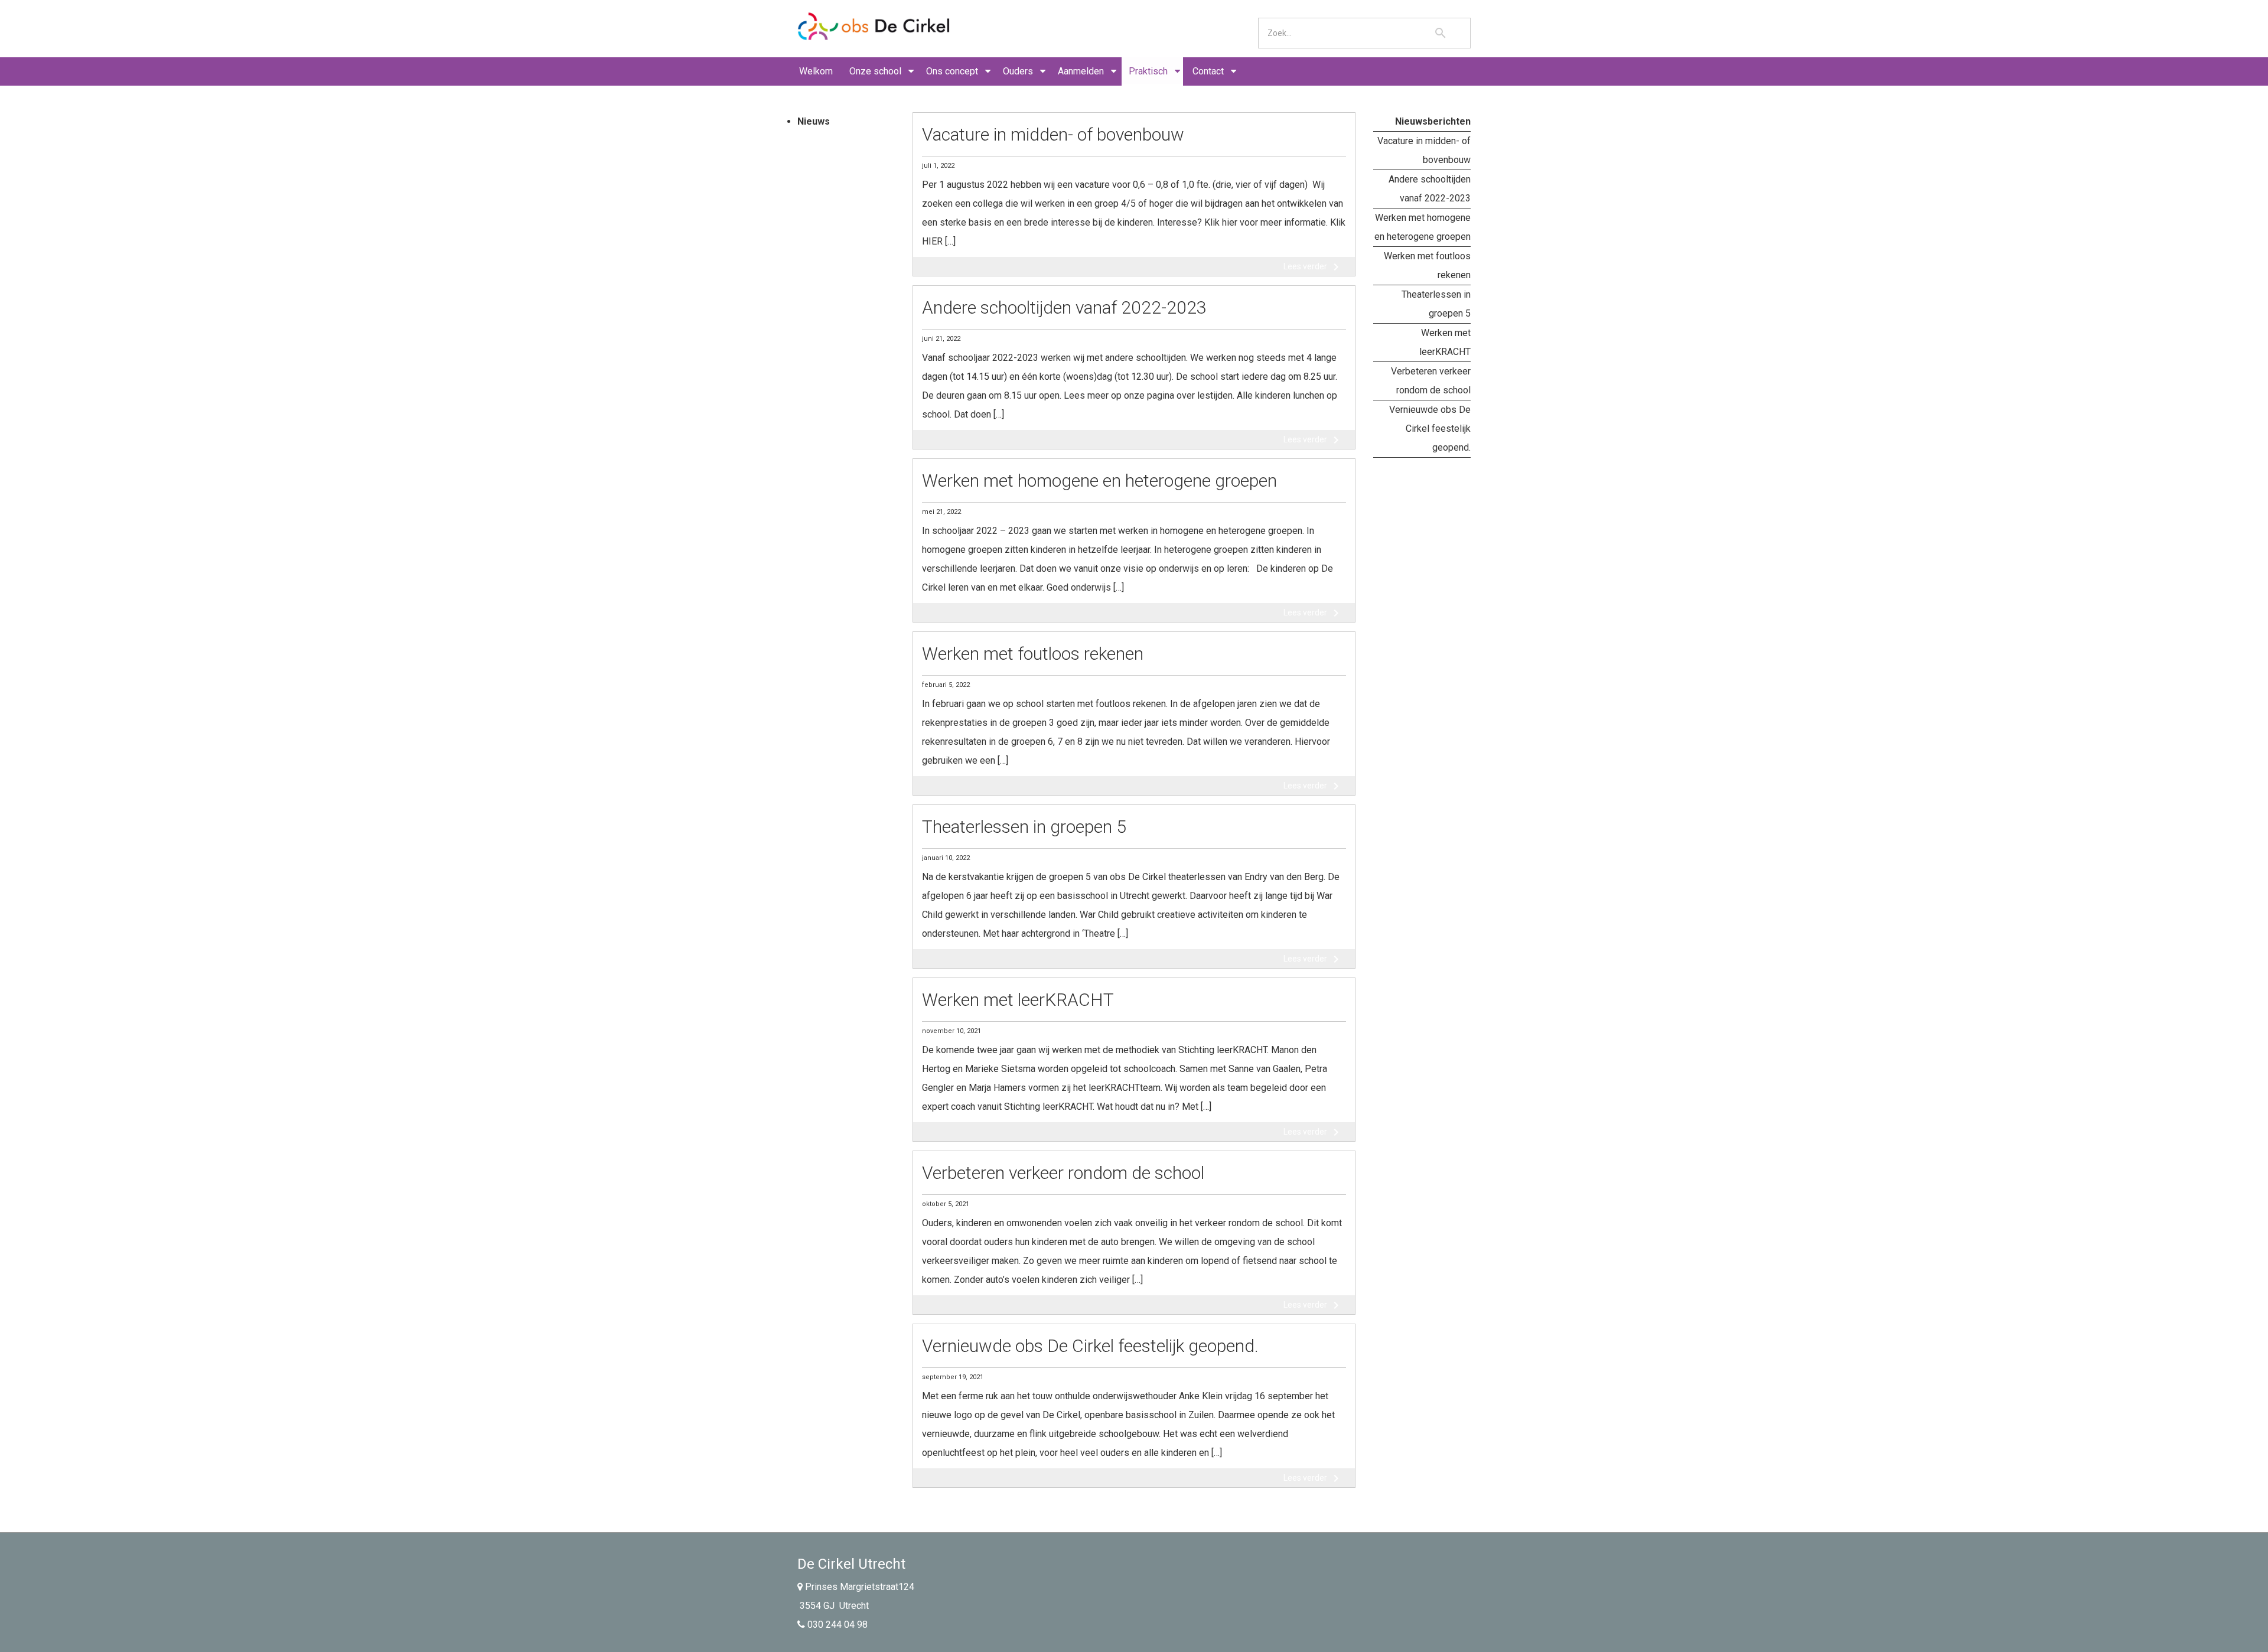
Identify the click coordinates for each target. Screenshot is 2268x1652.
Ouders (1018, 71)
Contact (1208, 71)
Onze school (875, 71)
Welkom (816, 71)
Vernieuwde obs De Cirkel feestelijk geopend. (1430, 429)
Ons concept (952, 71)
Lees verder (1313, 267)
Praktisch (1148, 71)
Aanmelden (1081, 71)
